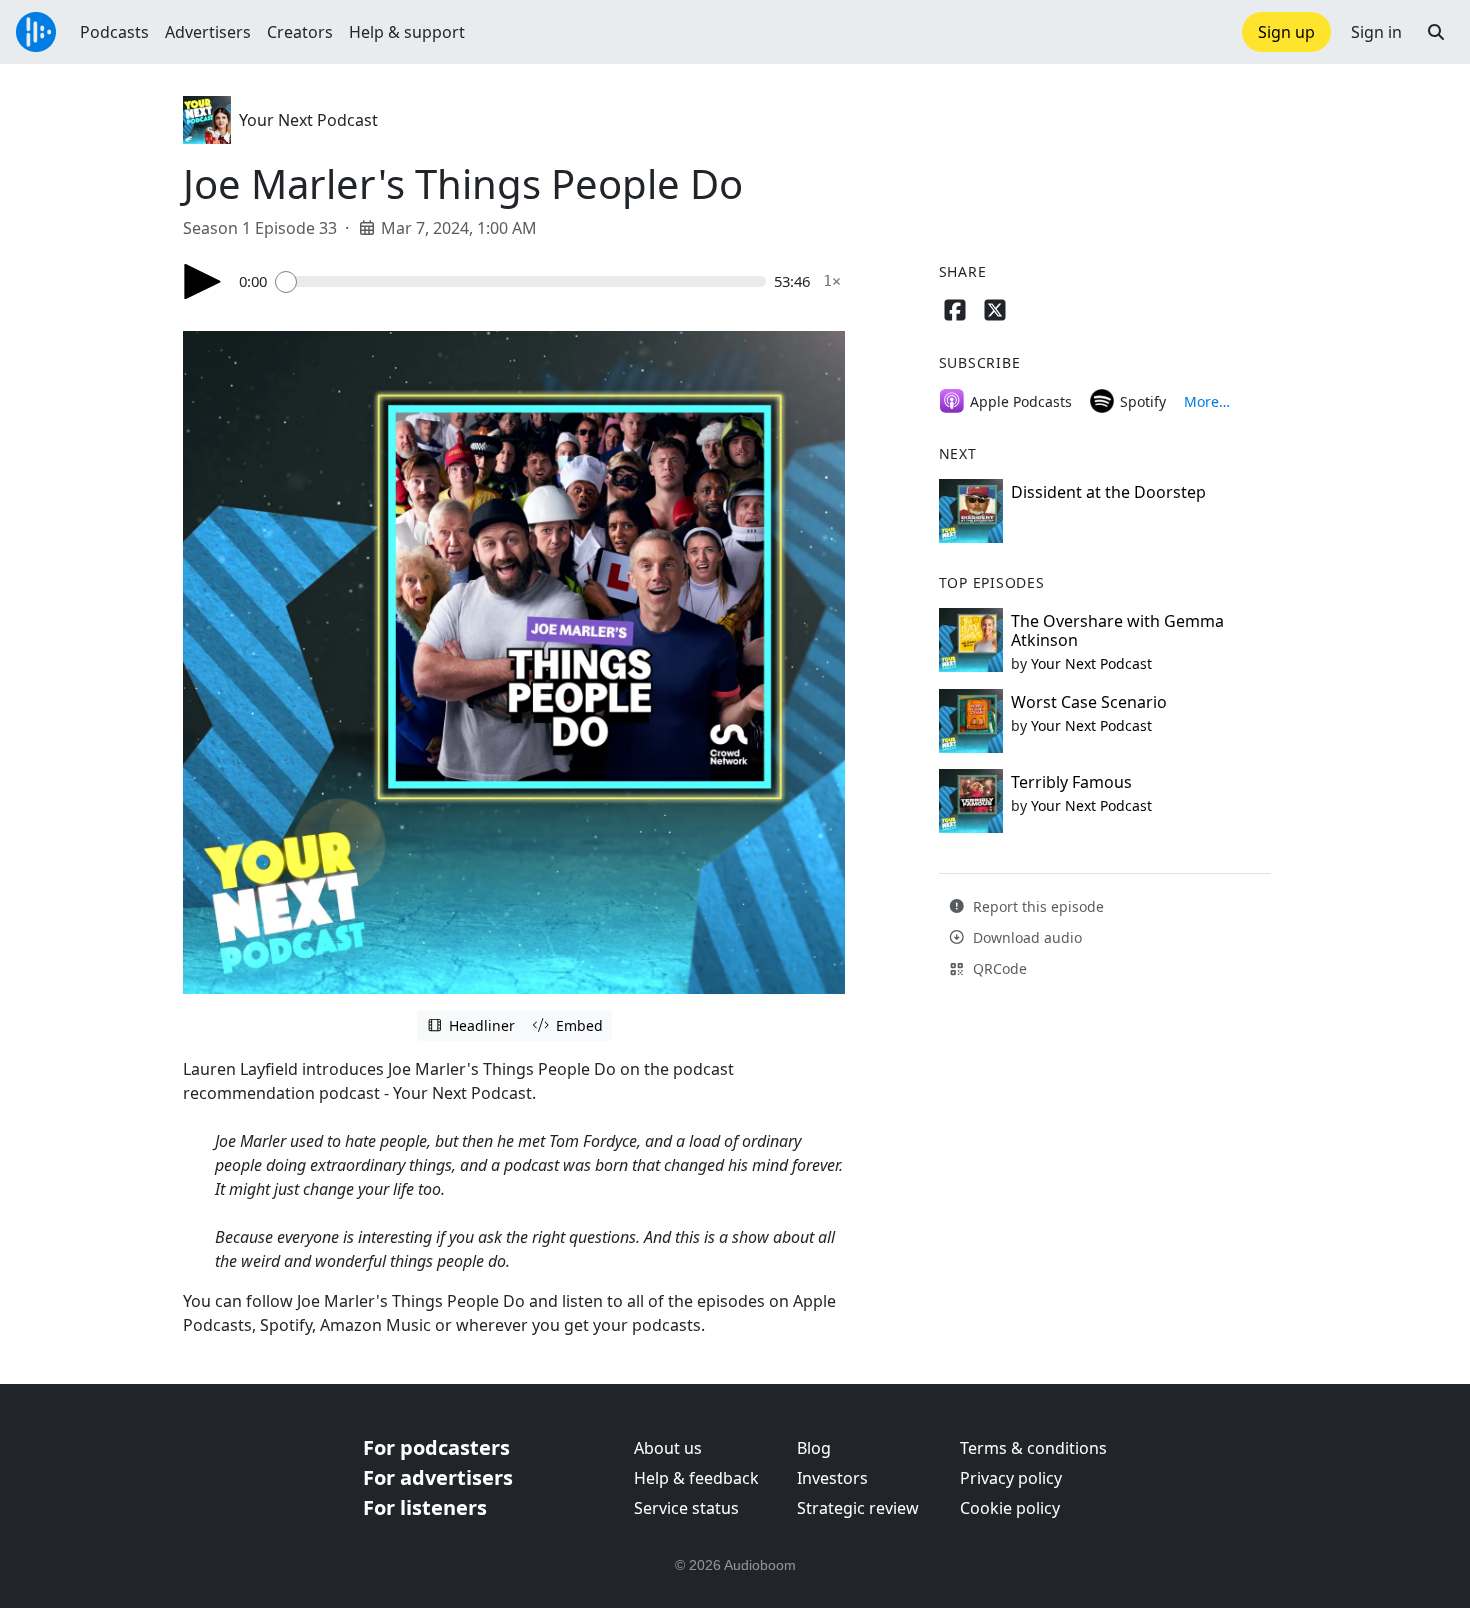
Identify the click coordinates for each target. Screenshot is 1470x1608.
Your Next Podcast (308, 120)
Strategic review (858, 1508)
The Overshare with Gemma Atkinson (1117, 630)
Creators (300, 32)
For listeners (425, 1507)
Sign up (1286, 32)
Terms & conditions (1033, 1448)
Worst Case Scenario (1089, 702)
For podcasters (436, 1447)
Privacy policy (1011, 1478)
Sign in (1376, 32)
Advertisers (208, 32)
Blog (814, 1448)
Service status (686, 1508)
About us (668, 1448)
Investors (832, 1478)
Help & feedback (696, 1478)
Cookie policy (1010, 1508)
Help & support (407, 32)
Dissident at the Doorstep (1108, 492)
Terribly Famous (1071, 782)
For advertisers (438, 1477)
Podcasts (114, 32)
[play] (203, 281)
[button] (1436, 32)
